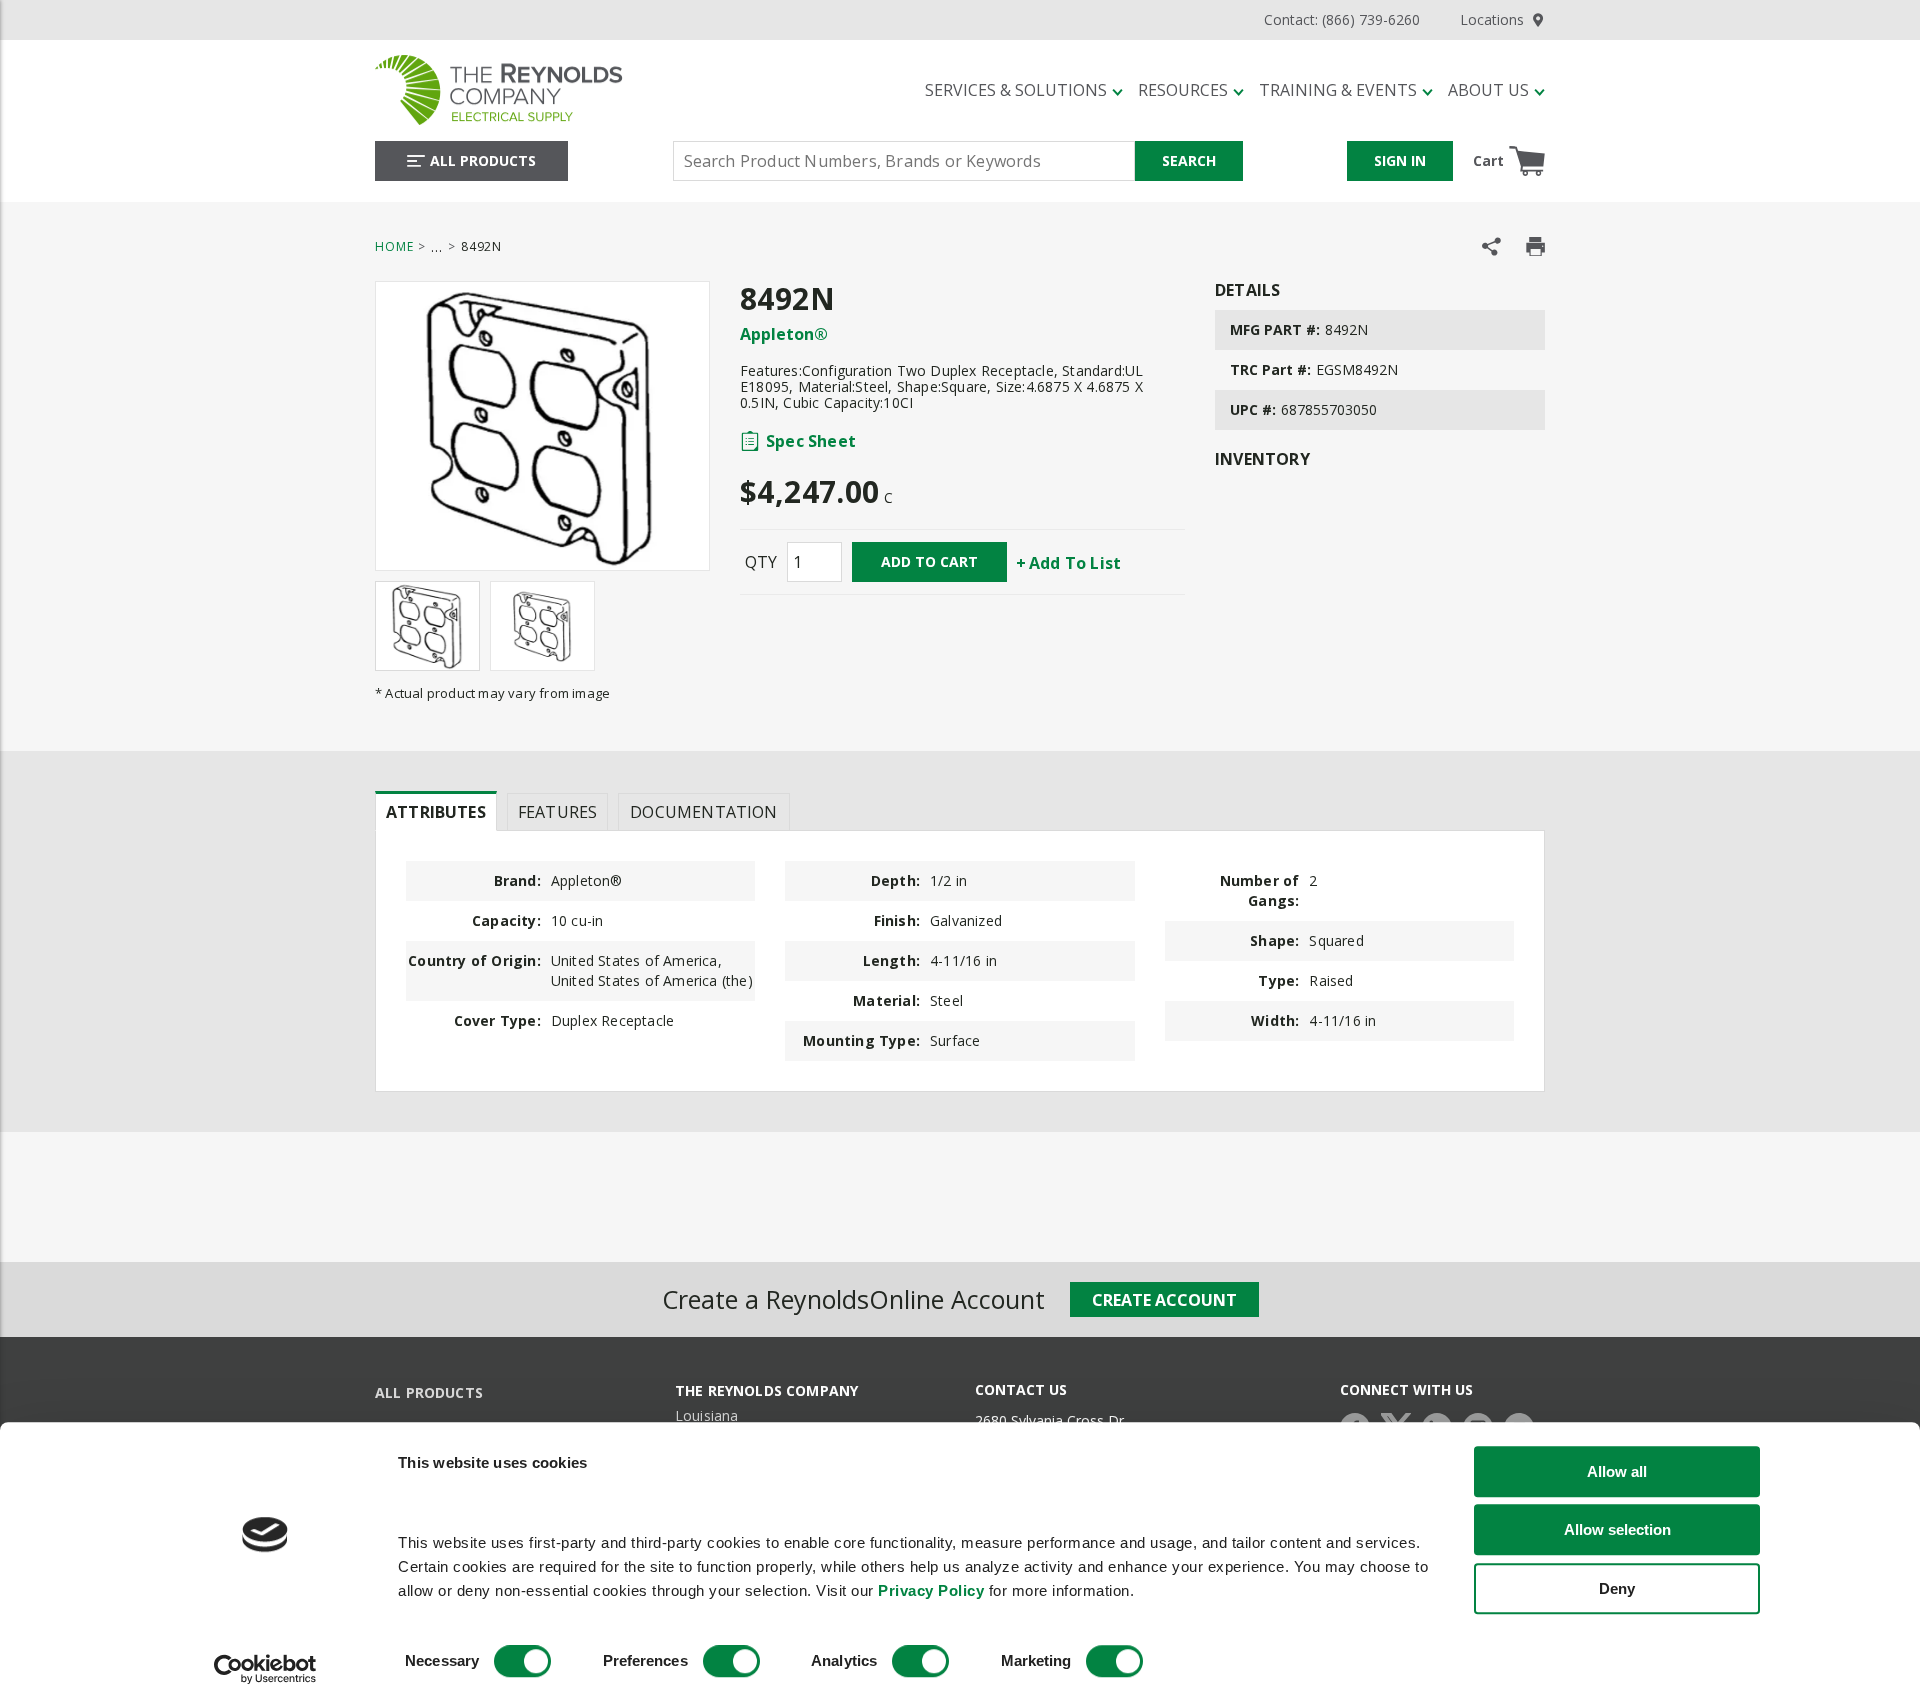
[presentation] (436, 811)
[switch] (731, 1662)
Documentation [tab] (703, 812)
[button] (1024, 90)
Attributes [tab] (436, 812)
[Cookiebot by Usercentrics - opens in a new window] (265, 1670)
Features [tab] (557, 812)
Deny (1617, 1588)
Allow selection (1617, 1529)
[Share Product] (1491, 246)
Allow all (1617, 1471)
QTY (761, 562)
